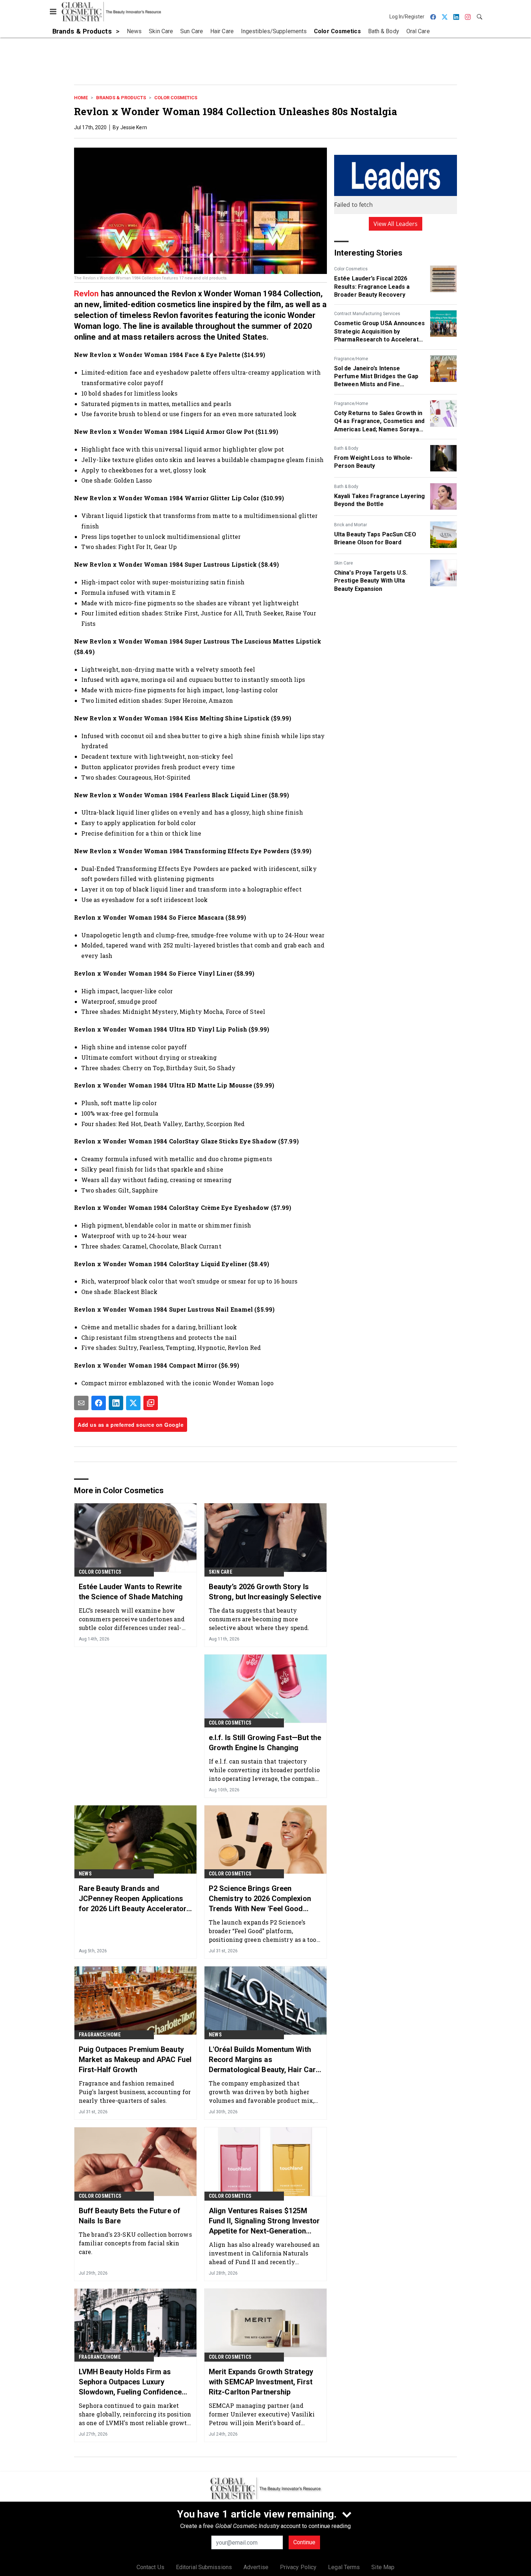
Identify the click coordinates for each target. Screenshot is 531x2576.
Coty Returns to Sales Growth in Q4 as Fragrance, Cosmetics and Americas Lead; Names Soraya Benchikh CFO (379, 422)
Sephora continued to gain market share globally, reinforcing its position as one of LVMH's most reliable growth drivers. (135, 2414)
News (85, 1874)
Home (81, 98)
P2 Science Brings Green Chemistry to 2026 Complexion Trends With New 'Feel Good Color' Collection (260, 1899)
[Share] (99, 1403)
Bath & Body (346, 448)
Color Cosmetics (176, 98)
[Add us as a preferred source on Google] (151, 1403)
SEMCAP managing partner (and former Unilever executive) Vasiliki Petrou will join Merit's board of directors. (262, 2414)
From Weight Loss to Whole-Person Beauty (374, 462)
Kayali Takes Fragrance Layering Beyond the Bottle (379, 500)
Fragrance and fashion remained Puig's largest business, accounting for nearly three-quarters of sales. (135, 2092)
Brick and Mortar (351, 525)
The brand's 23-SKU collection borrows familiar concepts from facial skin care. (135, 2243)
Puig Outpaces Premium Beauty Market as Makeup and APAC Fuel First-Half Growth (135, 2060)
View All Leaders (396, 224)
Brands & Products (121, 98)
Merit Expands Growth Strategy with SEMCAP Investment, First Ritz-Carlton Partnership (261, 2382)
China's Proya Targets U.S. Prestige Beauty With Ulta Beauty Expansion (371, 581)
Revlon (87, 294)
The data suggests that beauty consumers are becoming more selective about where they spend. (259, 1619)
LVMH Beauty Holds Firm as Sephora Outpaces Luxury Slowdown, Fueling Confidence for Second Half (130, 2382)
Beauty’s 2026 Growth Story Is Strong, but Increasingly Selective (265, 1592)
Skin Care (344, 563)
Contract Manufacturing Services (367, 314)
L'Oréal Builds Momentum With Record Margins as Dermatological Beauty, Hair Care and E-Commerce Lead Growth (264, 2060)
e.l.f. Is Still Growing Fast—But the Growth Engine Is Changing (265, 1743)
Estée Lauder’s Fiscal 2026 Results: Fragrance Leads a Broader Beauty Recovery (372, 287)
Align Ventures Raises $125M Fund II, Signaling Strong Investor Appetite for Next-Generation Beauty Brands (264, 2221)
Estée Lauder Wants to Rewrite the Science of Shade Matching (131, 1592)
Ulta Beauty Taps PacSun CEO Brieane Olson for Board (375, 538)
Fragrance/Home (351, 359)
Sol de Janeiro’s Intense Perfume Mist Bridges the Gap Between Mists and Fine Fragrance (376, 377)
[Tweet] (133, 1403)
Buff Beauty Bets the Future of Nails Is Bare (129, 2216)
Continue (304, 2542)
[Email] (81, 1403)
